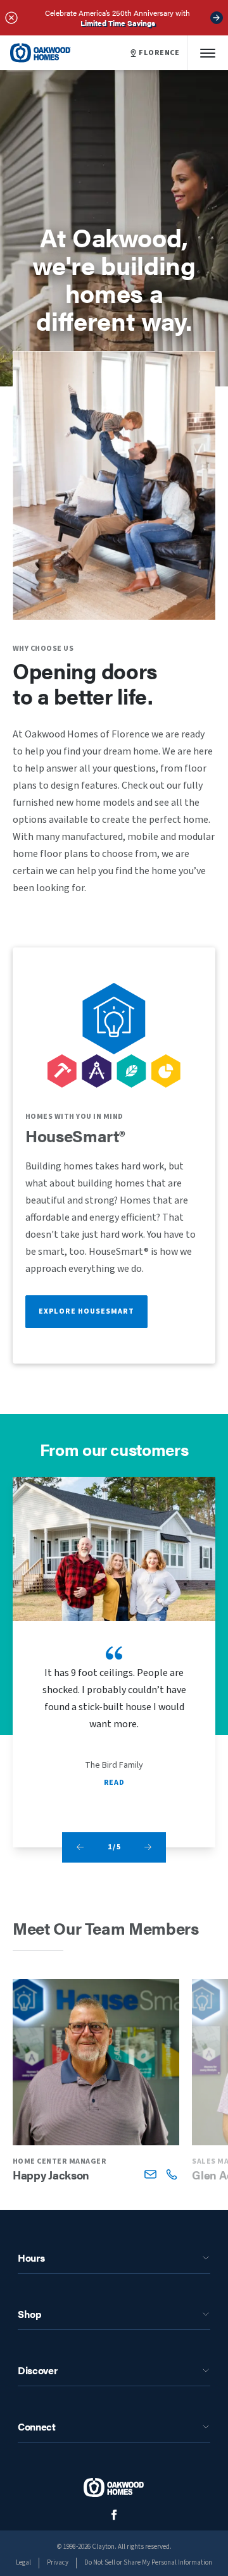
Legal (23, 2562)
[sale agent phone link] (171, 2174)
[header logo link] (41, 53)
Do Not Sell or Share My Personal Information (148, 2562)
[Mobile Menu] (208, 53)
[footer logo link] (114, 2487)
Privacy (58, 2562)
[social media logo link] (114, 2515)
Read (114, 1783)
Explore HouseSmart (86, 1311)
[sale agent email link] (150, 2174)
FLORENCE (159, 53)
